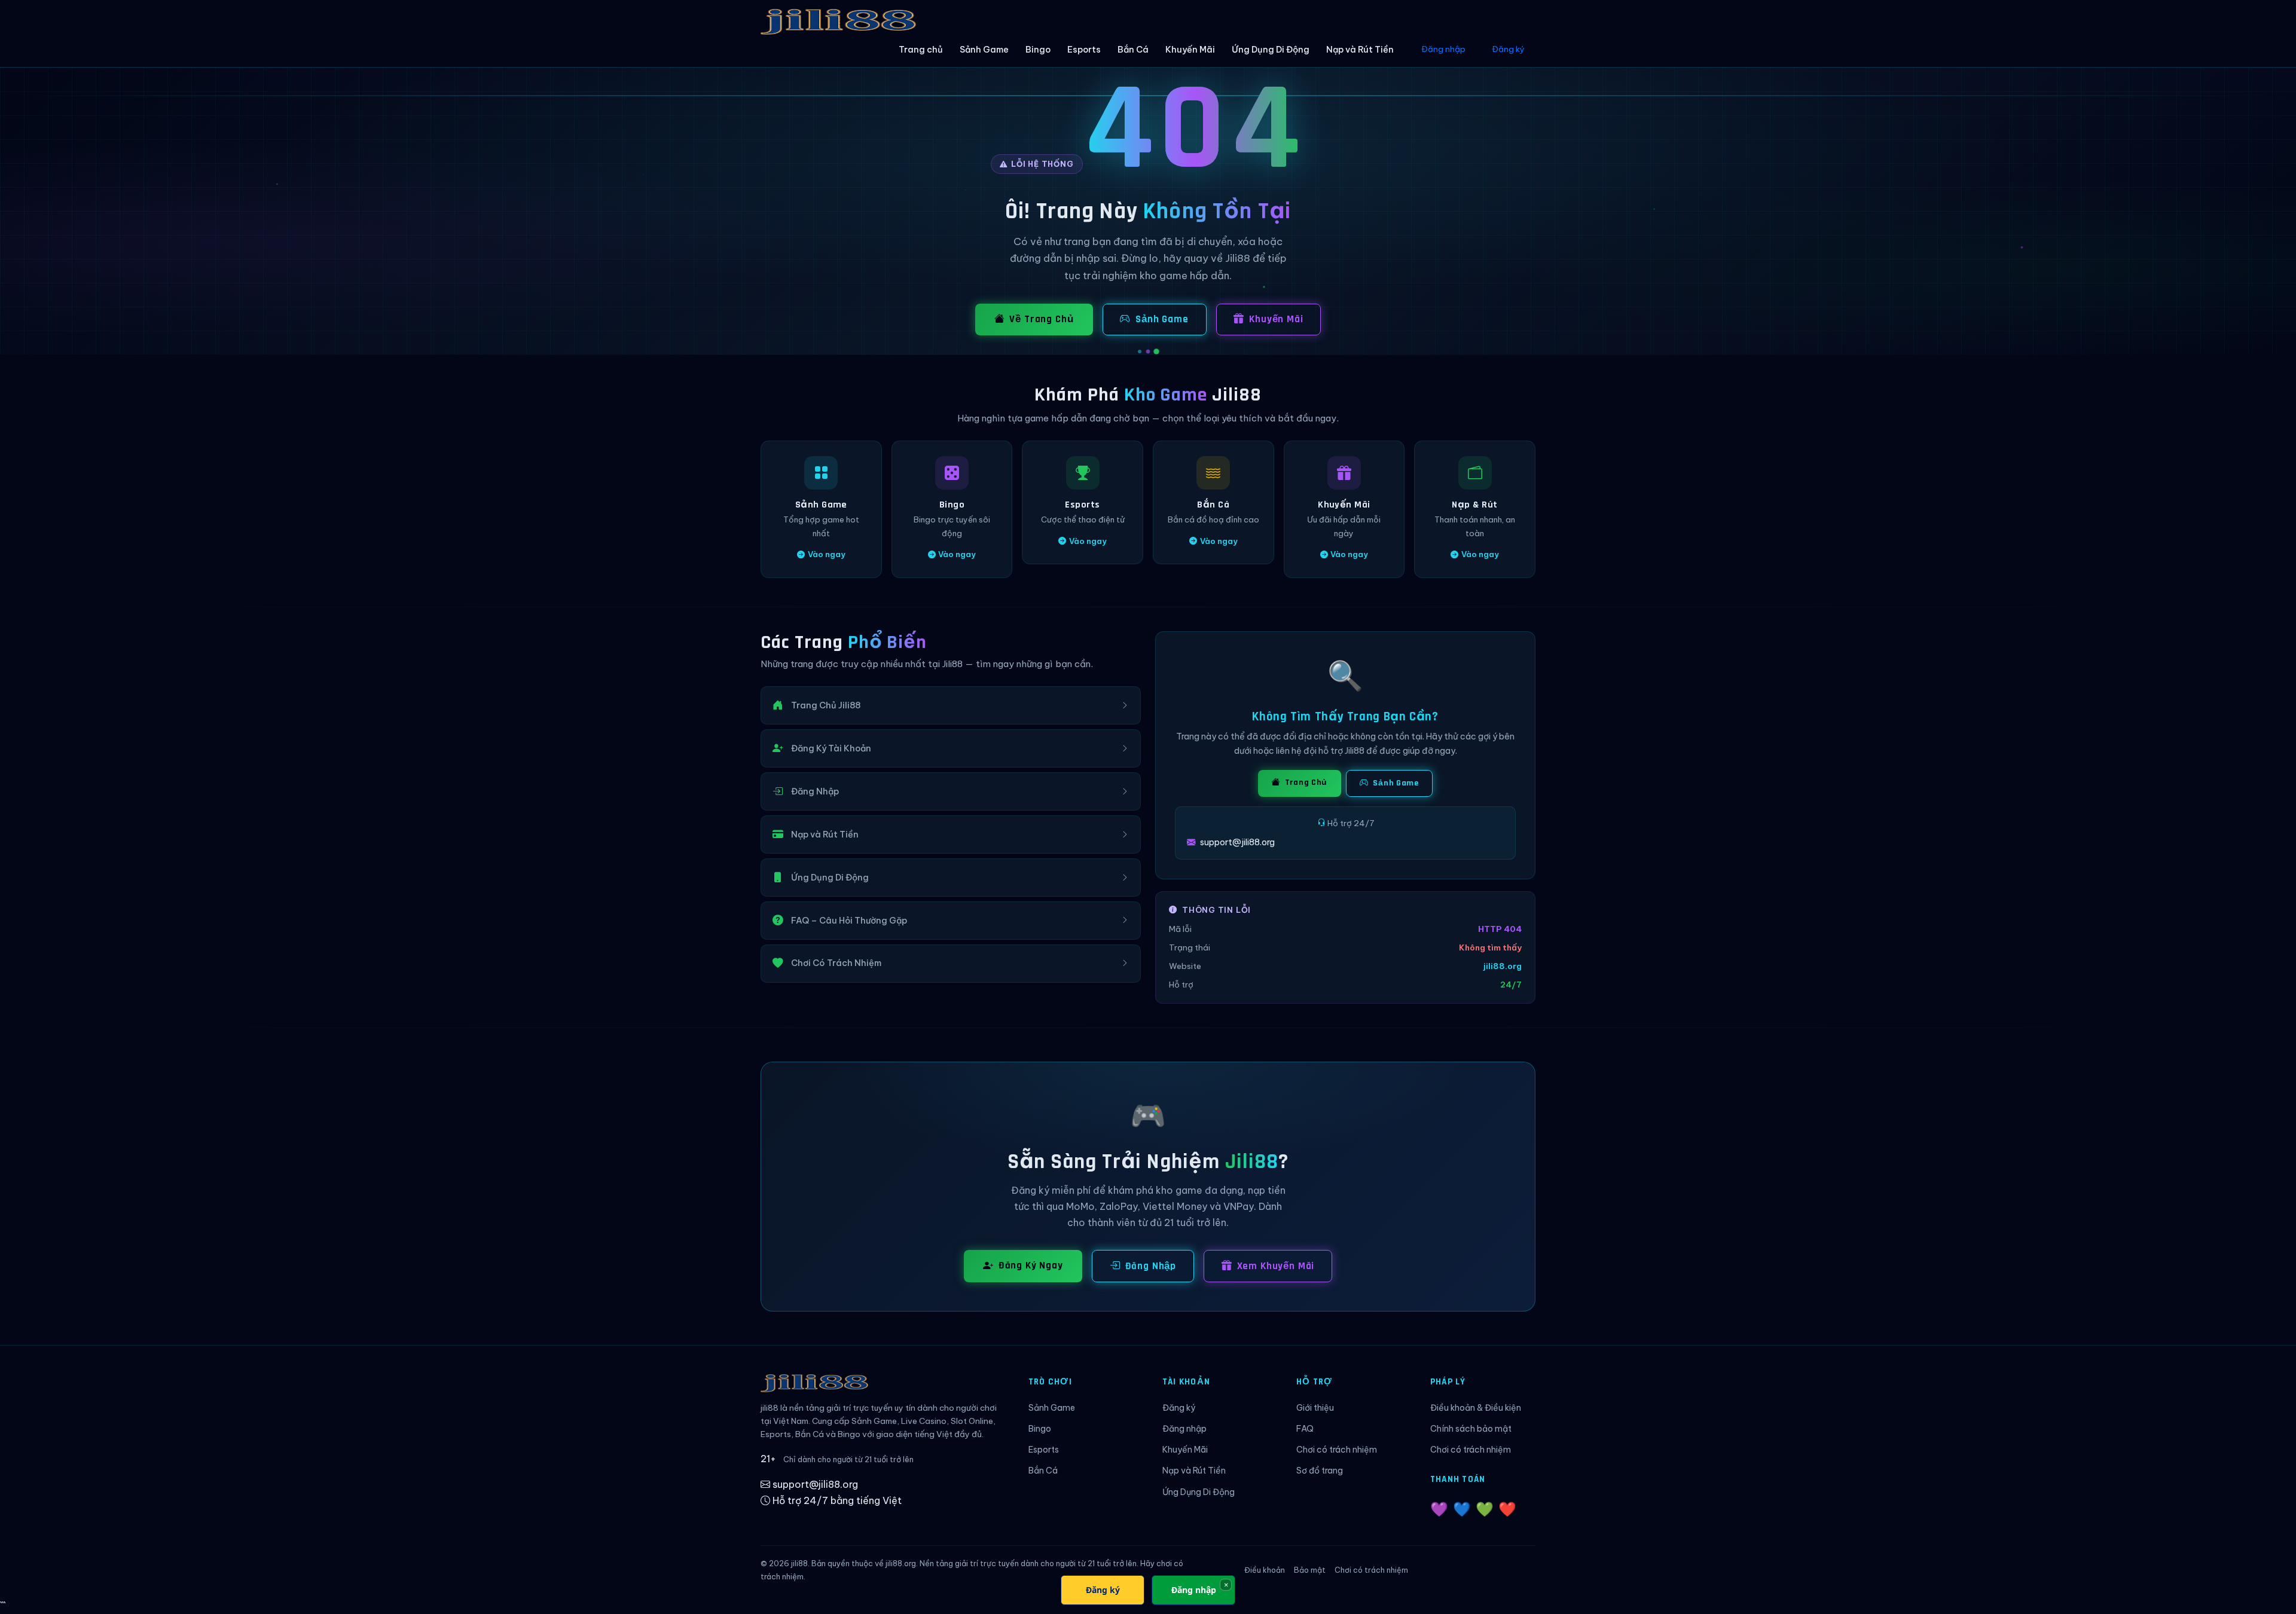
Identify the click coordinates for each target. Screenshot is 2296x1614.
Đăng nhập (1443, 49)
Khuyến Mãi (1190, 50)
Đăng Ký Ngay (1031, 1265)
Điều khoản (1265, 1570)
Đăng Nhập (1151, 1266)
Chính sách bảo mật (1471, 1429)
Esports (1084, 50)
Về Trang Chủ (1041, 319)
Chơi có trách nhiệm (1337, 1450)
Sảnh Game (984, 50)
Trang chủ (921, 50)
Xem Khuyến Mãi (1276, 1266)
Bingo (1038, 50)
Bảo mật (1310, 1570)
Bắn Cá (1133, 50)
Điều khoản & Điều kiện (1476, 1408)
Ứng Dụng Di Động (1271, 50)
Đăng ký (1508, 49)
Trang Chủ (1305, 782)
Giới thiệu (1315, 1408)
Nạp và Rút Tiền (1360, 50)
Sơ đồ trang (1320, 1471)
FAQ (1305, 1429)
